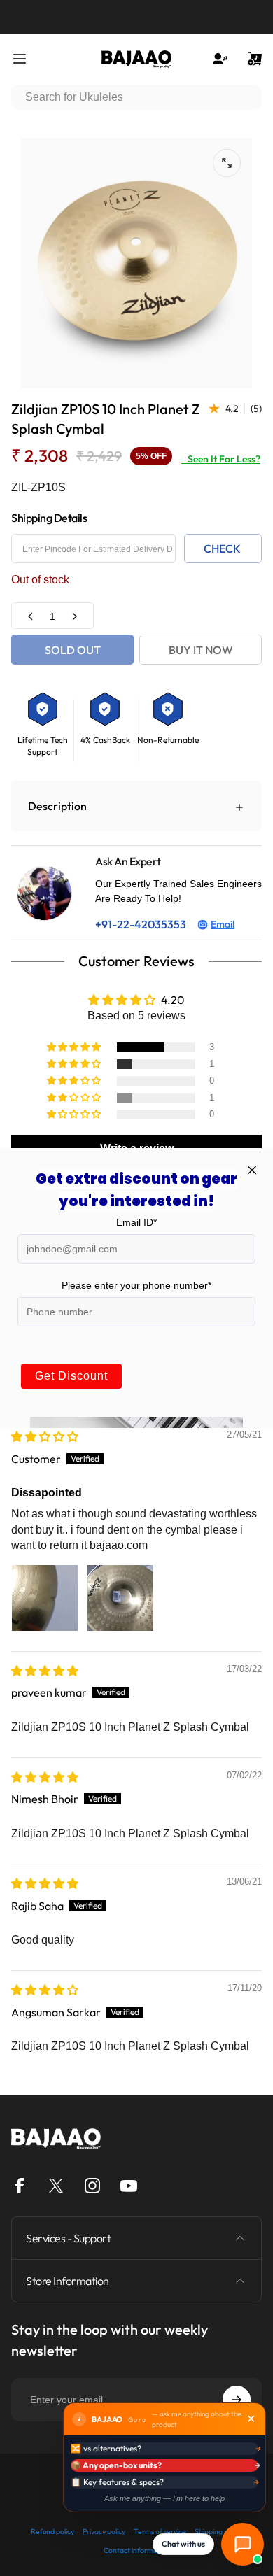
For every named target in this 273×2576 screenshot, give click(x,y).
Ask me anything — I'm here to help (164, 2498)
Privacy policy (104, 2532)
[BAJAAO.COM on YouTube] (129, 2186)
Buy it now (201, 650)
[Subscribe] (237, 2400)
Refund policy (52, 2532)
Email (223, 924)
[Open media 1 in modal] (227, 163)
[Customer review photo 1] (45, 1598)
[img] (45, 1436)
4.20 (173, 1000)
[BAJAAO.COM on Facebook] (20, 2186)
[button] (75, 1047)
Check (222, 549)
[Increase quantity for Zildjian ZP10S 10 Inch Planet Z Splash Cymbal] (74, 616)
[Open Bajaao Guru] (243, 2544)
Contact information (137, 2550)
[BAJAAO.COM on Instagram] (92, 2186)
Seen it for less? (221, 459)
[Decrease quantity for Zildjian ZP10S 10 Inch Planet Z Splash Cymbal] (31, 616)
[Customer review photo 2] (120, 1598)
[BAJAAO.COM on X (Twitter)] (56, 2186)
